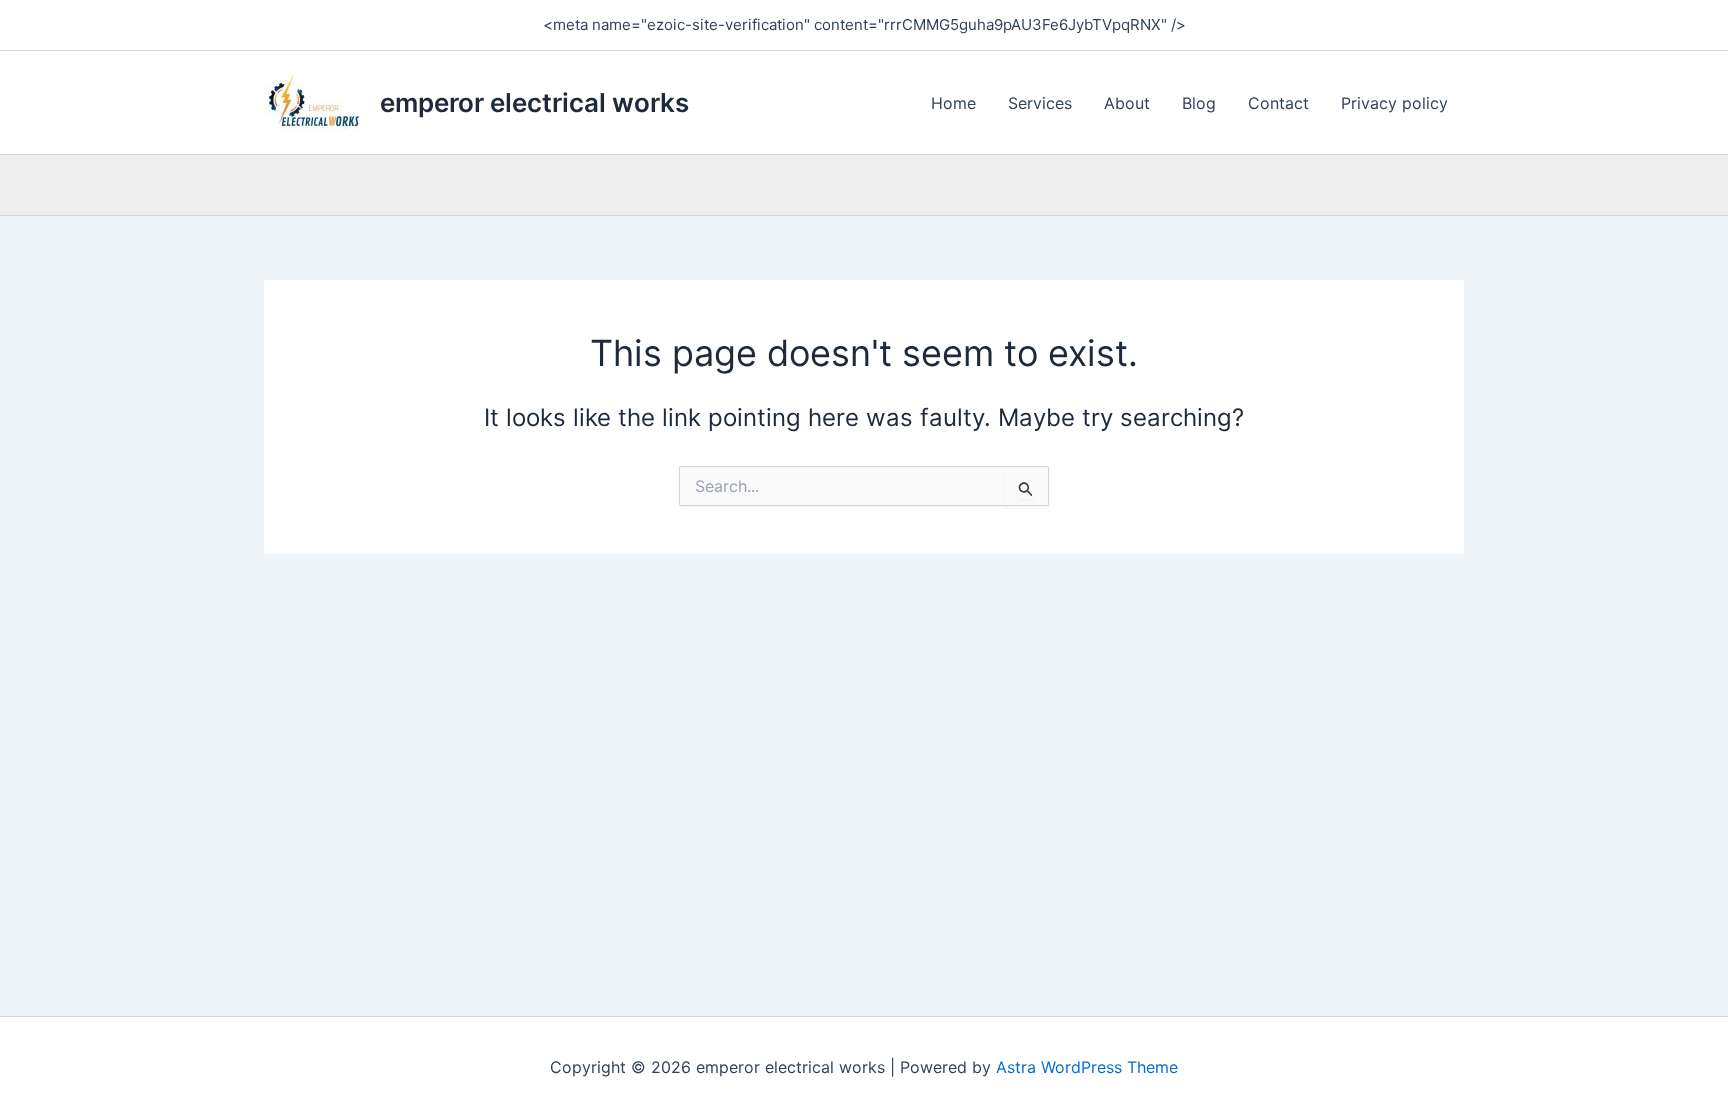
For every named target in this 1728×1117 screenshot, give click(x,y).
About (1127, 103)
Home (953, 103)
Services (1040, 103)
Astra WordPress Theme (1087, 1067)
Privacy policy (1394, 103)
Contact (1278, 103)
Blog (1199, 103)
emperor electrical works (534, 102)
